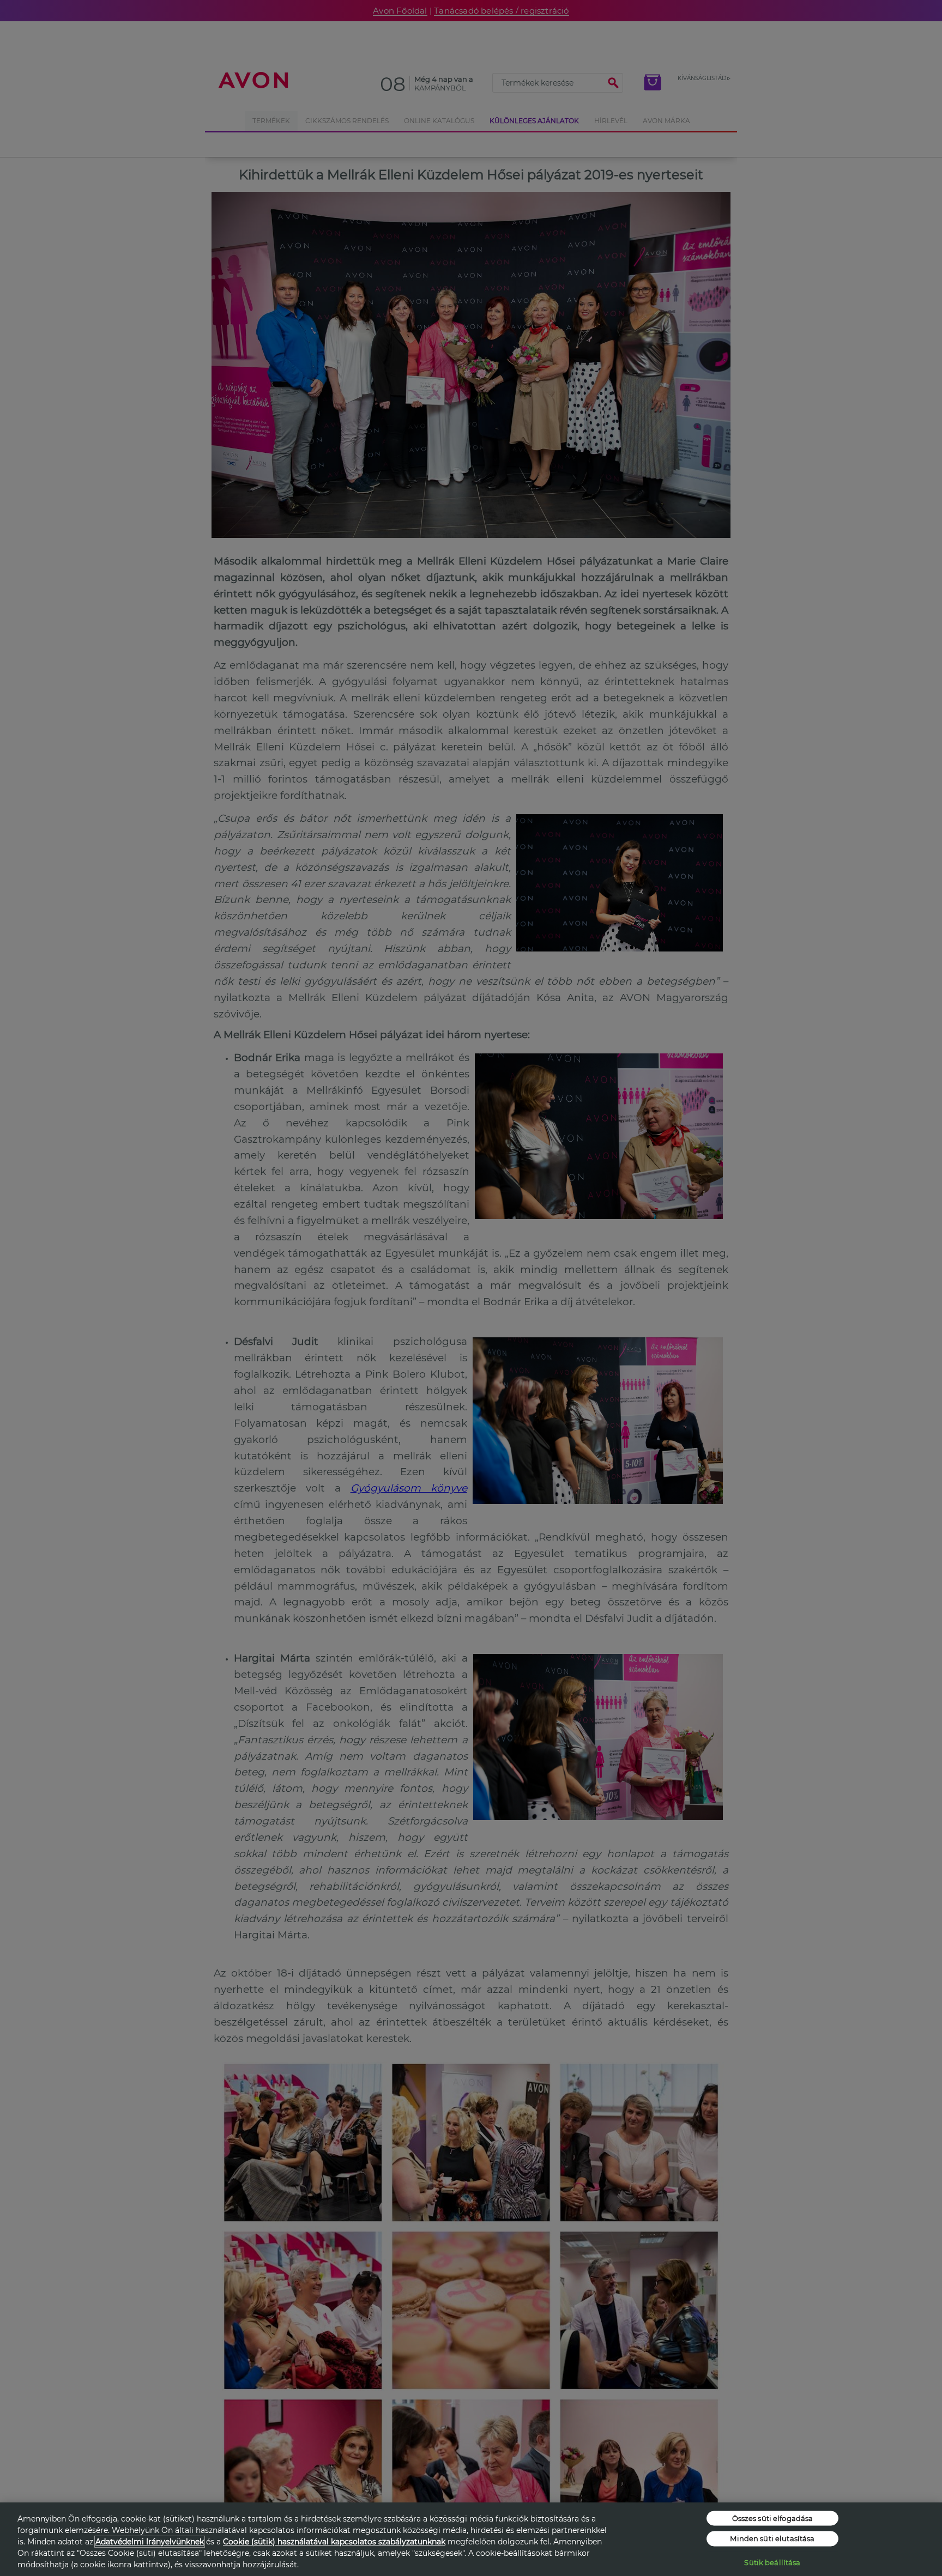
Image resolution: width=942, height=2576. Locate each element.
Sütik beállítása (772, 2562)
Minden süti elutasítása (772, 2538)
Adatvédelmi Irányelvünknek (150, 2542)
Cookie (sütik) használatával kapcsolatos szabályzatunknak (334, 2542)
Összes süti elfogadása (773, 2518)
